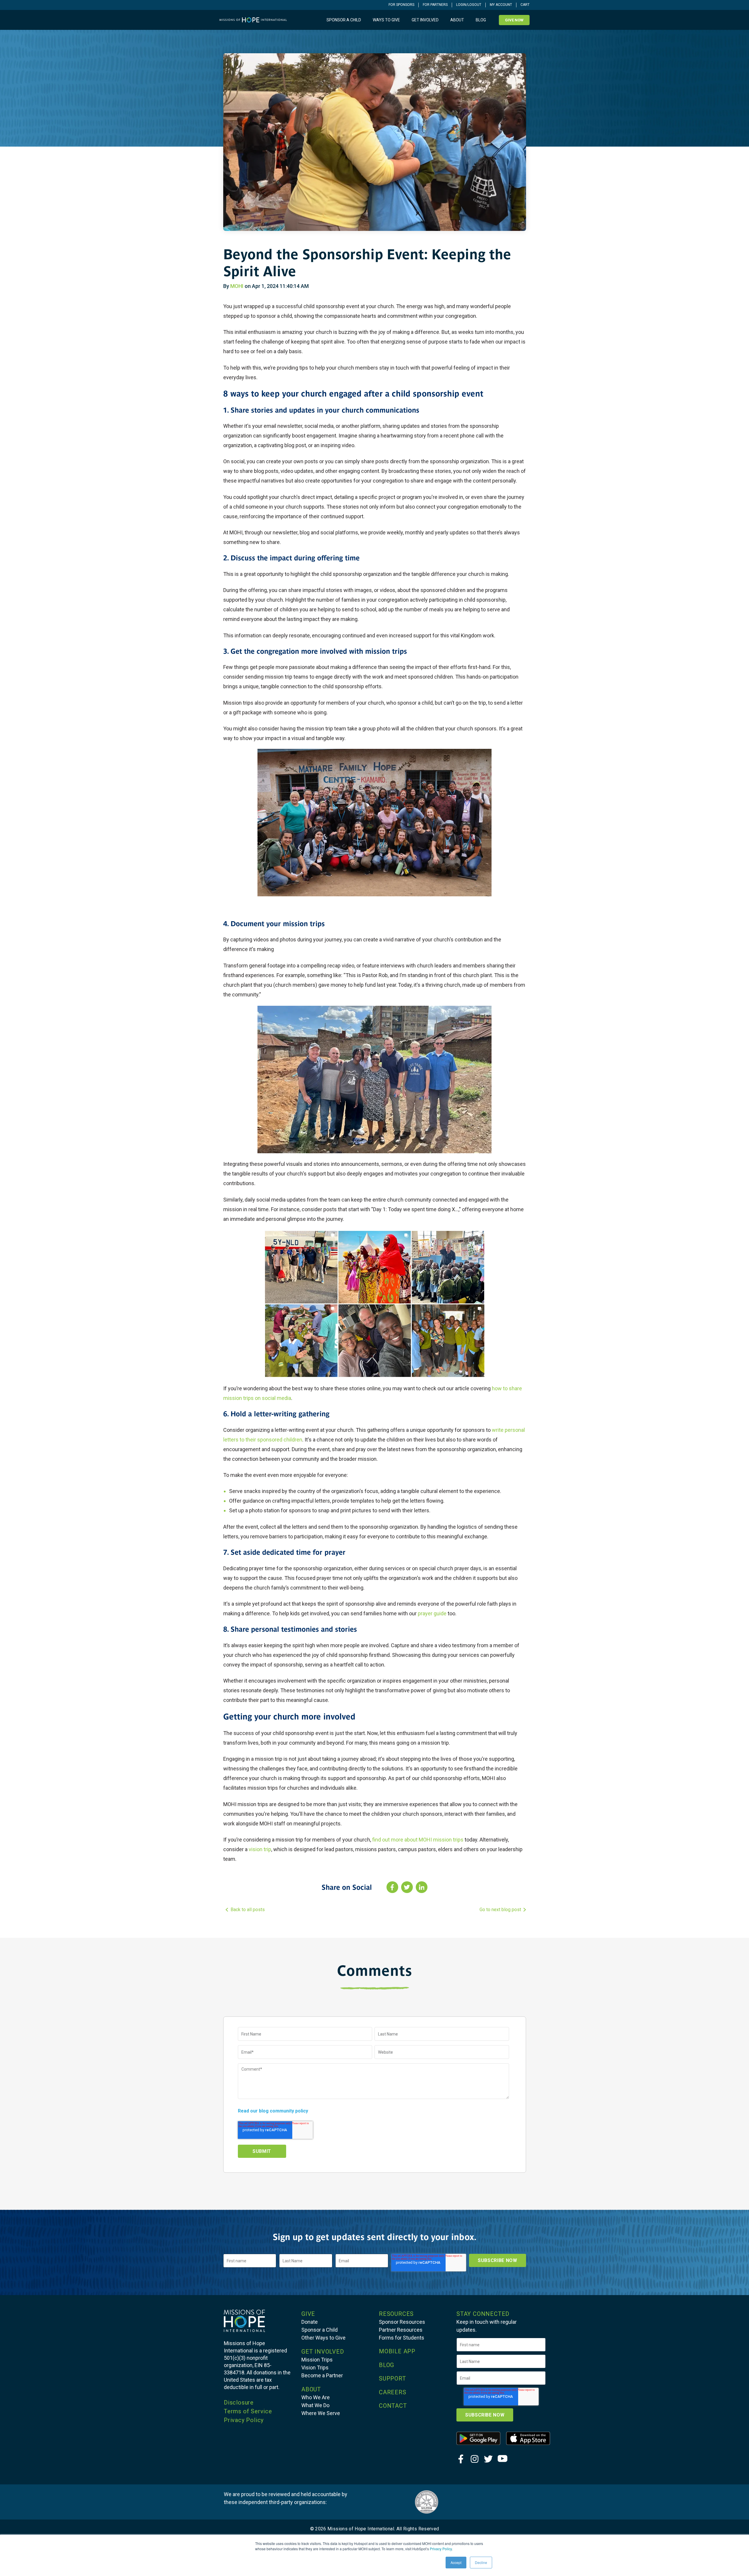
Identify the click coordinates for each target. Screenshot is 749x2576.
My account (501, 5)
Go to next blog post (500, 1910)
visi (253, 1849)
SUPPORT (392, 2378)
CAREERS (393, 2392)
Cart (525, 5)
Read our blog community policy (273, 2111)
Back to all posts (248, 1910)
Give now (514, 20)
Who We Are (316, 2397)
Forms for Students (402, 2338)
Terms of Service (248, 2411)
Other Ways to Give (323, 2338)
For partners (435, 5)
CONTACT (393, 2406)
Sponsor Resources (402, 2322)
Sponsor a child (344, 20)
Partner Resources (401, 2330)
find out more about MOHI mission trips (418, 1840)
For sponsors (401, 5)
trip (267, 1849)
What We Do (315, 2405)
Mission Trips (317, 2360)
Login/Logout (469, 5)
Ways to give (386, 20)
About (457, 20)
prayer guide (432, 1613)
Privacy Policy (441, 2549)
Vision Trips (315, 2368)
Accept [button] (456, 2562)
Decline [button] (481, 2562)
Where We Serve (321, 2413)
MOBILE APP (397, 2351)
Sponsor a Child (319, 2330)
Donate (310, 2322)
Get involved (425, 20)
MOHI (237, 286)
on (260, 1849)
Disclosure (239, 2402)
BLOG (386, 2365)
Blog (481, 20)
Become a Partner (322, 2375)
